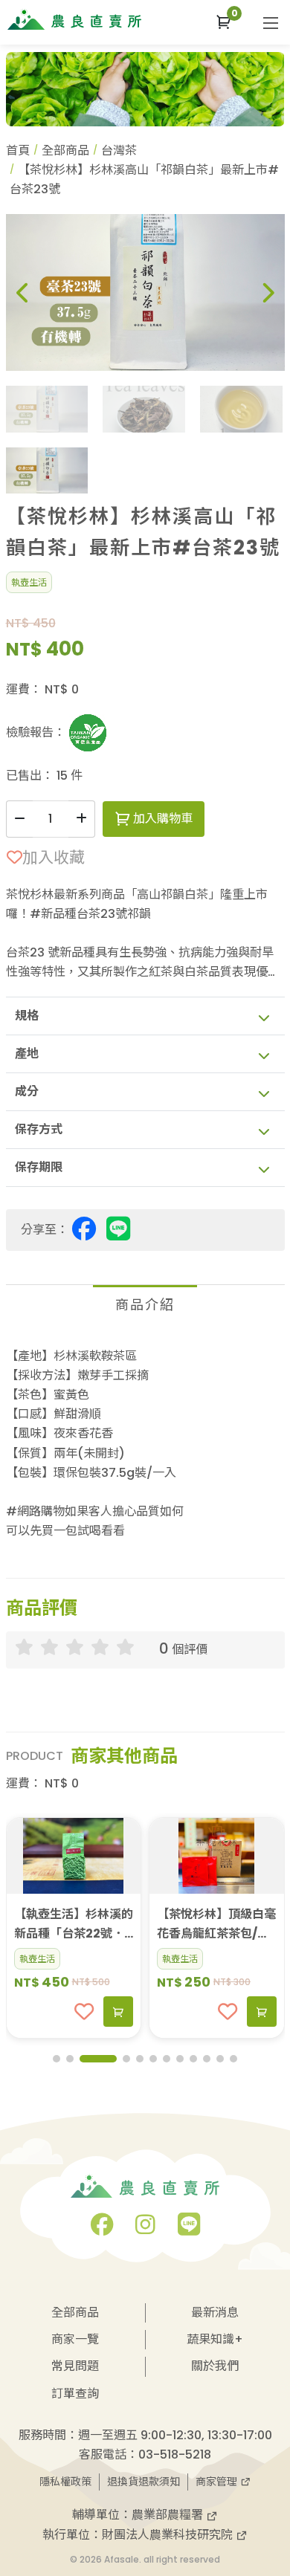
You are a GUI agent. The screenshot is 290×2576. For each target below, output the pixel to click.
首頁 (18, 151)
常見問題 (75, 2366)
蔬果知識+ (215, 2339)
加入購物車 (161, 819)
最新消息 (215, 2313)
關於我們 (215, 2366)
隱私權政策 (65, 2482)
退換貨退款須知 (144, 2482)
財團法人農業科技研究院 (169, 2535)
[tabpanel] (145, 1444)
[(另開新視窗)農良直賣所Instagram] (145, 2229)
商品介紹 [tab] (145, 1305)
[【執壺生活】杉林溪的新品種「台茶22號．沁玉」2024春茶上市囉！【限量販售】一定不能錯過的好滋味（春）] (74, 1856)
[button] (223, 22)
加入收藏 (54, 857)
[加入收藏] (84, 2012)
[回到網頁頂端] (264, 2482)
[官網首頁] (74, 19)
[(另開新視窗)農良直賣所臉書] (102, 2229)
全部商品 (65, 151)
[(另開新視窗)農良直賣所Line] (189, 2229)
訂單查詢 (75, 2394)
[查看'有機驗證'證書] (88, 733)
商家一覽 (75, 2339)
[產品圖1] (145, 292)
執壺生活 (29, 582)
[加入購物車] (118, 2012)
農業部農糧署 (169, 2515)
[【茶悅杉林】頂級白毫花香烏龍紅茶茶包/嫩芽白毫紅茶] (217, 1856)
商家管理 (218, 2482)
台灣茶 (119, 151)
